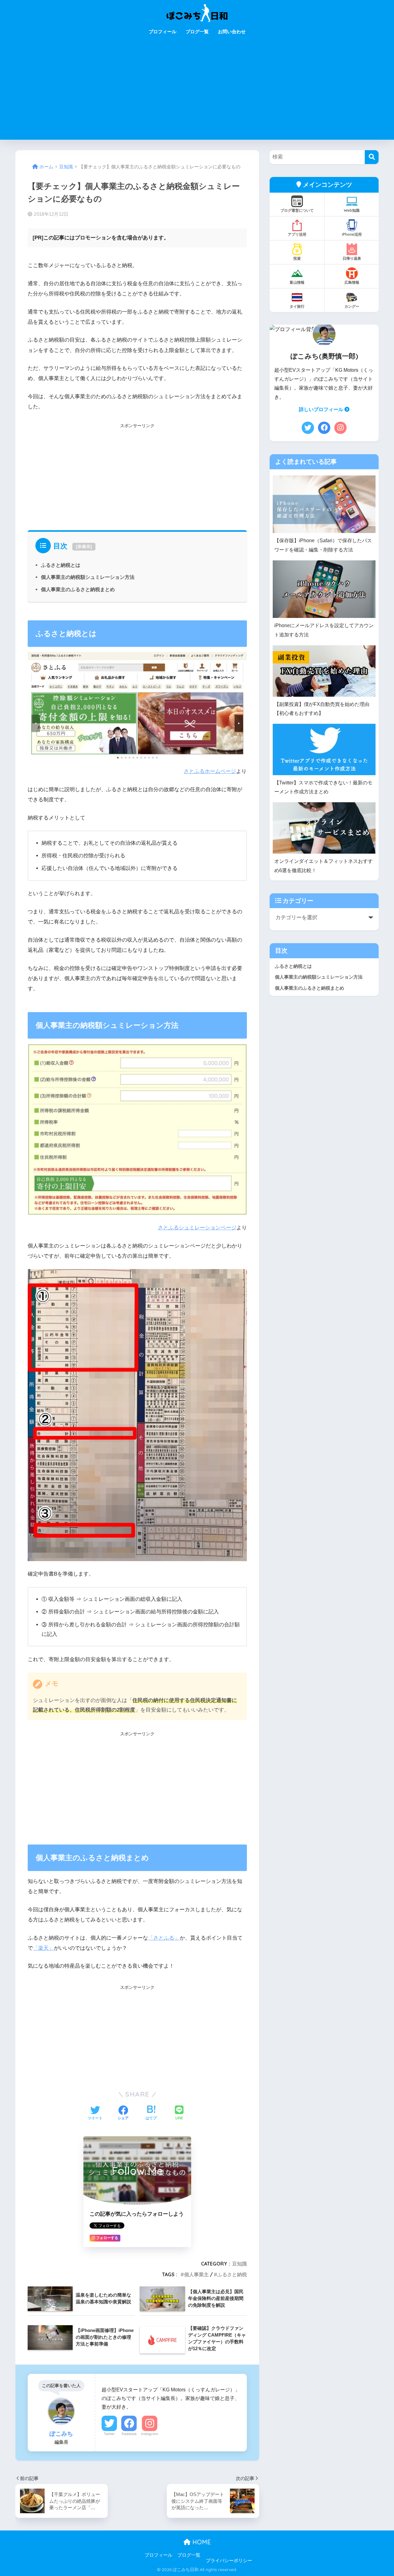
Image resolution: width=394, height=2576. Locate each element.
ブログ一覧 (197, 32)
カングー (352, 306)
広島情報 (352, 282)
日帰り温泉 (352, 258)
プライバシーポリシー (229, 2561)
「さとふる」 (164, 1938)
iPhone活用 (352, 234)
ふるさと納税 (232, 2274)
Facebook (129, 2434)
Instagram (150, 2434)
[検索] (372, 157)
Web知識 (352, 210)
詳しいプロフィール (322, 409)
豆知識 (239, 2264)
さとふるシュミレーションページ (197, 1228)
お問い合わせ (232, 32)
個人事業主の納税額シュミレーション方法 (88, 577)
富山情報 (297, 282)
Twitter (109, 2434)
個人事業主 (196, 2274)
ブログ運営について (297, 210)
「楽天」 (43, 1948)
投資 (297, 258)
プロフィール (163, 32)
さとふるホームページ (210, 771)
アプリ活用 (297, 234)
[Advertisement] (197, 94)
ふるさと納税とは (61, 565)
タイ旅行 (297, 306)
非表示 (84, 547)
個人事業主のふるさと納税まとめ (78, 589)
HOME (201, 2542)
